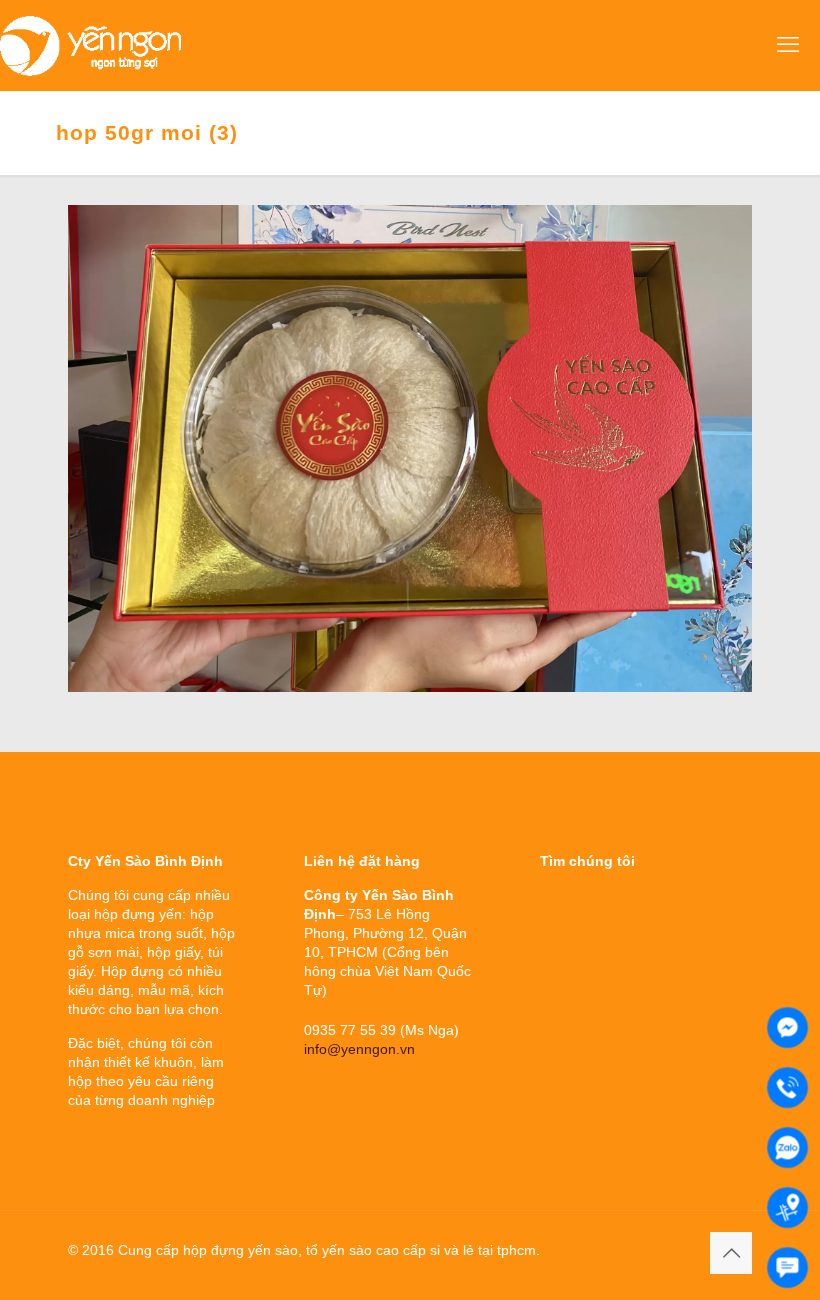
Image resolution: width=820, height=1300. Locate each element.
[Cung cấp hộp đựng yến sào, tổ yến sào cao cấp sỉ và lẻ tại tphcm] (90, 45)
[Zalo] (787, 1147)
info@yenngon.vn (359, 1049)
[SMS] (787, 1267)
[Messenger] (787, 1027)
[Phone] (787, 1087)
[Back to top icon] (731, 1253)
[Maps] (787, 1207)
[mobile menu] (788, 45)
